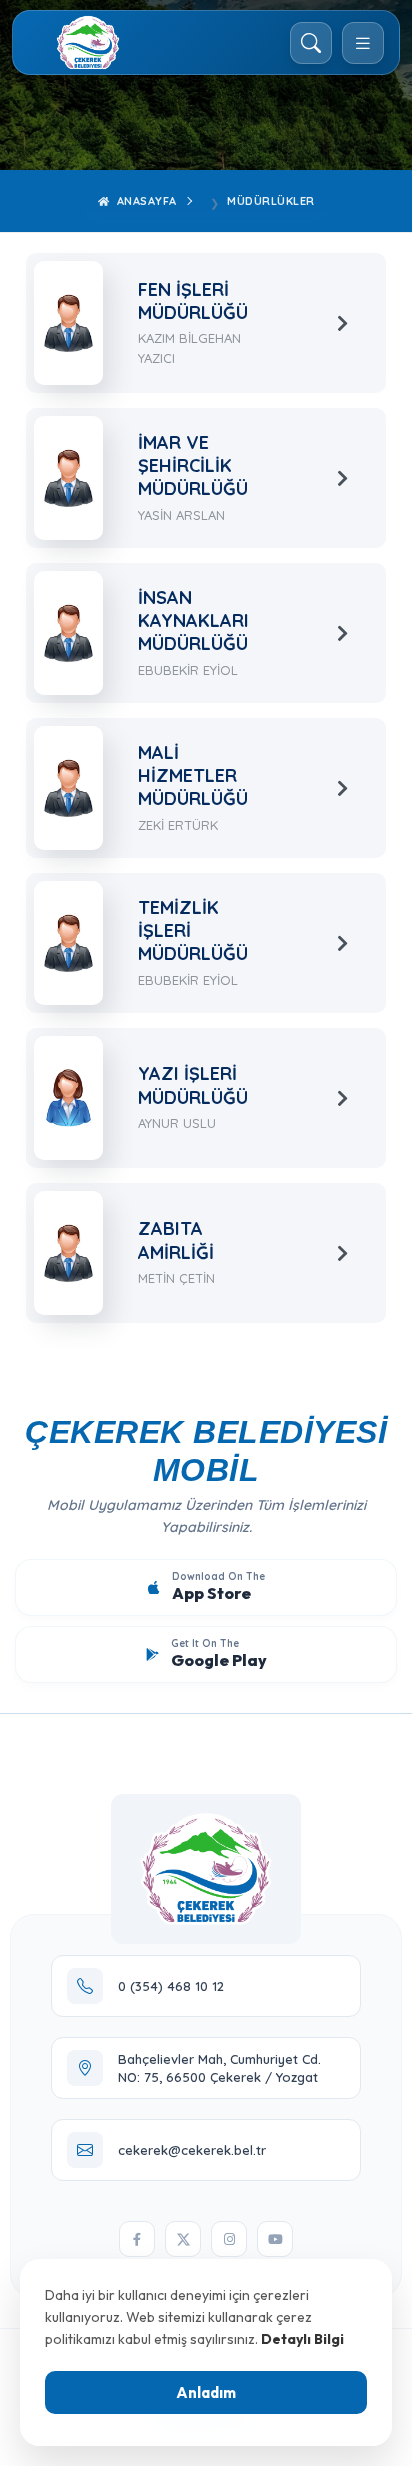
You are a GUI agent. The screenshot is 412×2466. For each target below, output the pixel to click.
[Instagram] (229, 2239)
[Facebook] (137, 2239)
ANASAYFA (145, 201)
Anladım (206, 2392)
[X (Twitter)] (183, 2239)
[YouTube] (275, 2239)
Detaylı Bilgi (302, 2339)
